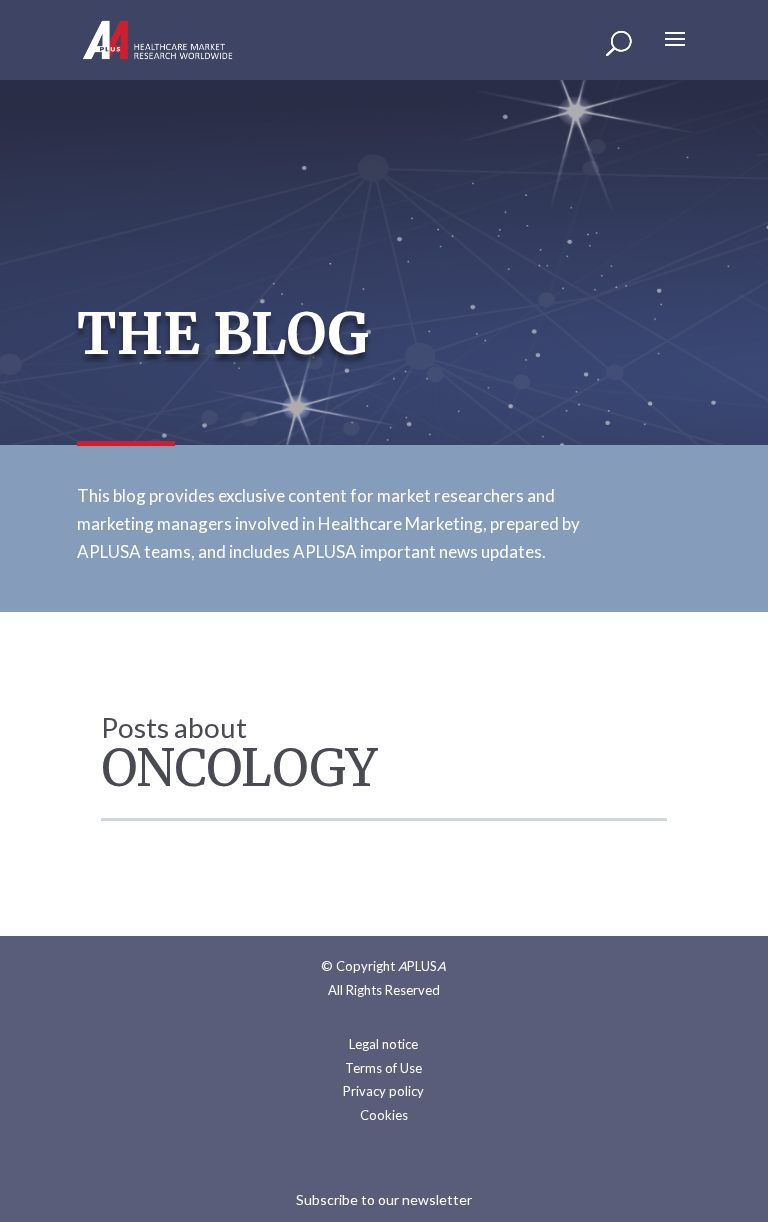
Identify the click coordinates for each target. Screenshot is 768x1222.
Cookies (384, 1115)
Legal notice (383, 1044)
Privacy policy (383, 1091)
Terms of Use (383, 1068)
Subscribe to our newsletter (384, 1199)
